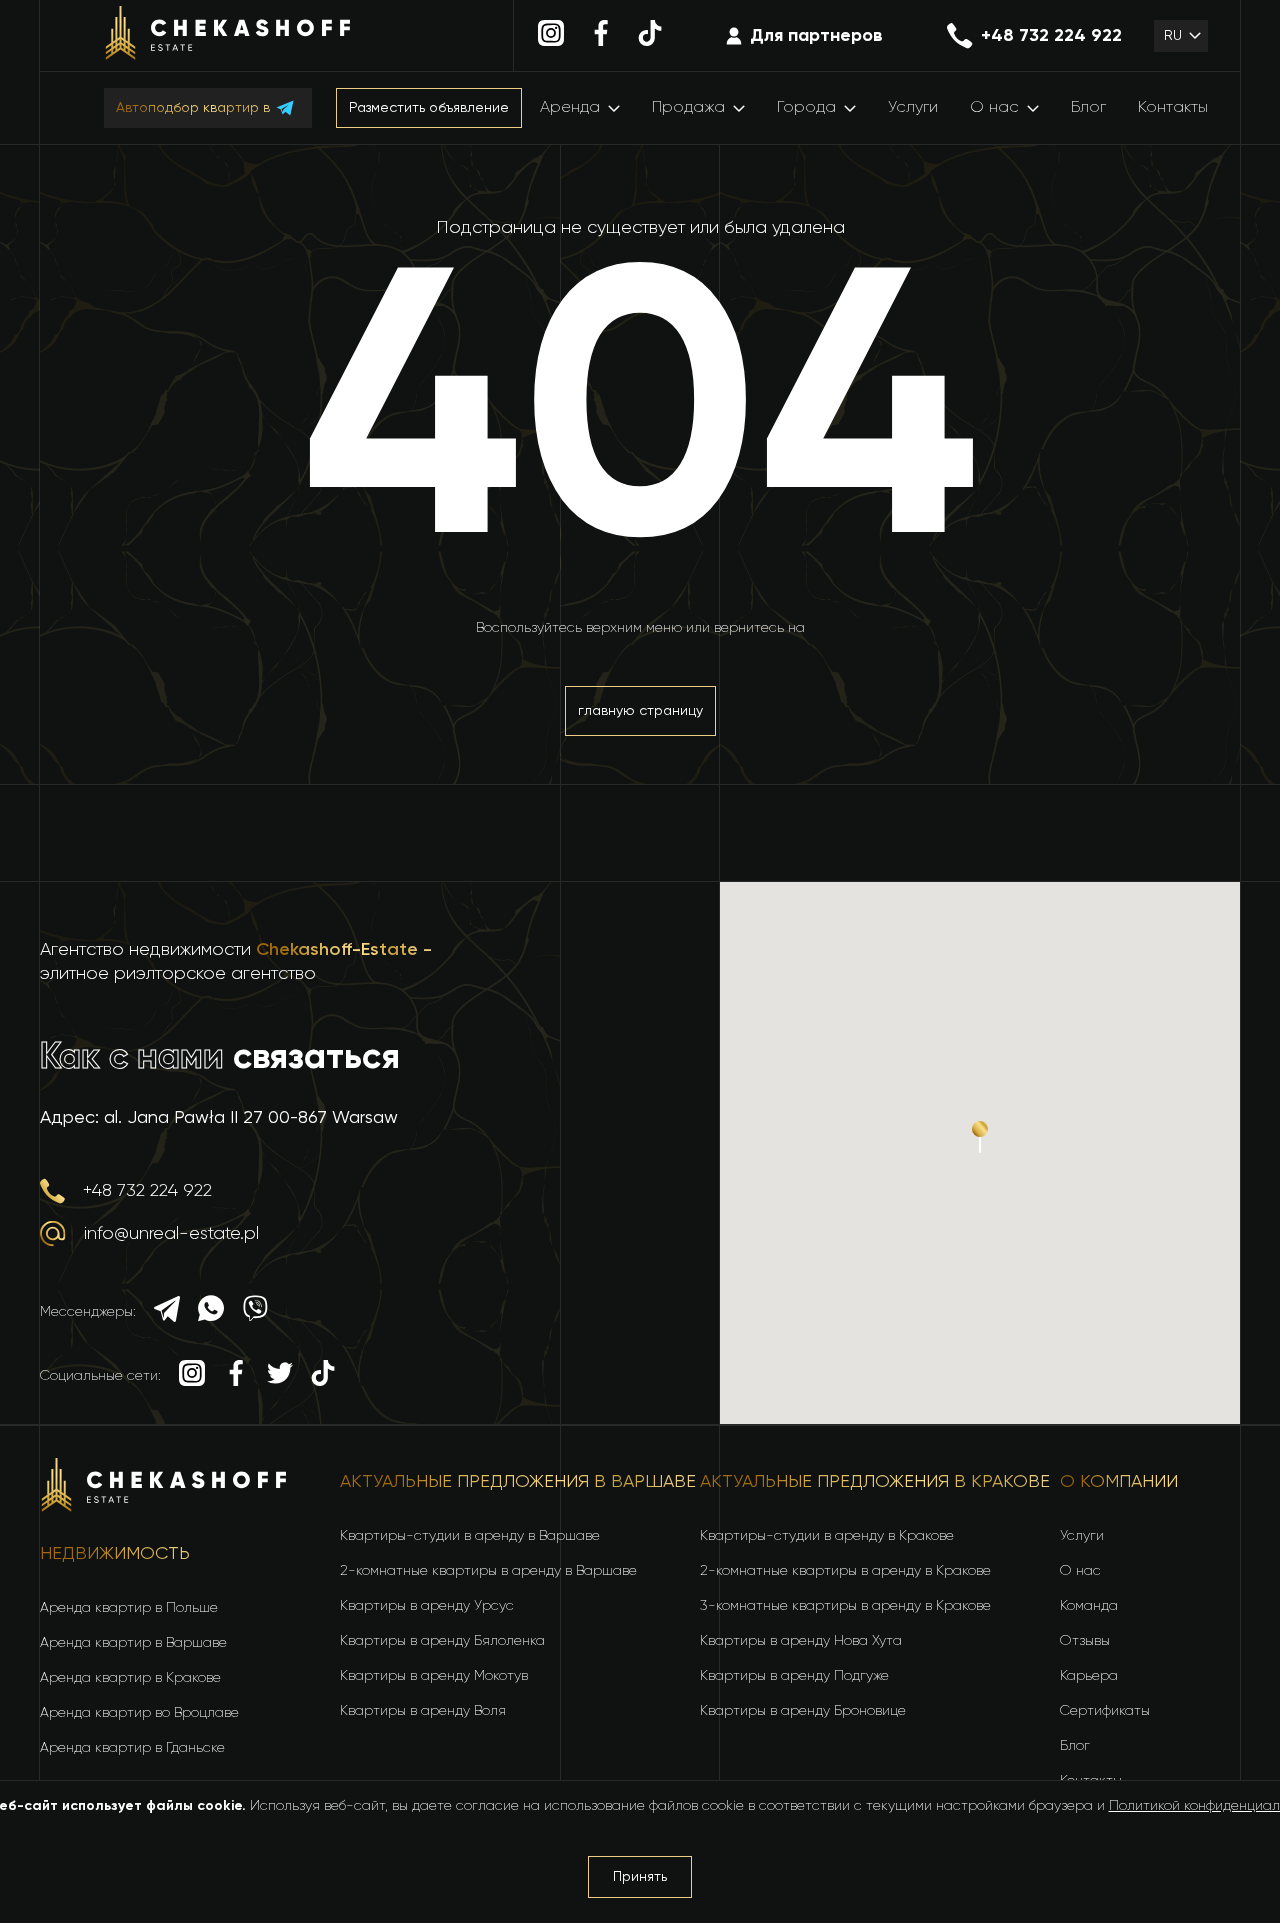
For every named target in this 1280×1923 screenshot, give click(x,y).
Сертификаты (1105, 1711)
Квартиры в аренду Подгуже (794, 1676)
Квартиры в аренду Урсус (427, 1606)
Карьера (1089, 1676)
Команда (1089, 1606)
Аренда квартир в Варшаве (133, 1643)
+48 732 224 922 (1051, 36)
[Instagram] (551, 36)
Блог (1088, 108)
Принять (640, 1877)
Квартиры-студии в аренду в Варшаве (470, 1536)
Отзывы (1085, 1641)
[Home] (228, 36)
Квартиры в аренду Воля (423, 1711)
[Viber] (255, 1311)
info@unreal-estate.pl (171, 1234)
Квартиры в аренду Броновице (803, 1711)
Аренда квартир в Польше (129, 1608)
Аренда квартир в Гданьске (132, 1748)
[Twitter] (280, 1376)
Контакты (1173, 108)
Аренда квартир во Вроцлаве (139, 1713)
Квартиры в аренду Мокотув (434, 1676)
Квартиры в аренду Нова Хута (801, 1641)
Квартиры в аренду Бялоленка (442, 1641)
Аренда (570, 108)
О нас (994, 108)
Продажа (688, 108)
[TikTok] (650, 36)
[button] (1181, 36)
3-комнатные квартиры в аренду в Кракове (845, 1606)
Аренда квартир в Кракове (130, 1678)
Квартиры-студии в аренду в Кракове (827, 1536)
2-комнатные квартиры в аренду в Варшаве (488, 1571)
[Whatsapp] (211, 1311)
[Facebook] (601, 36)
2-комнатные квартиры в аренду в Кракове (845, 1571)
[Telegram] (167, 1312)
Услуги (913, 108)
